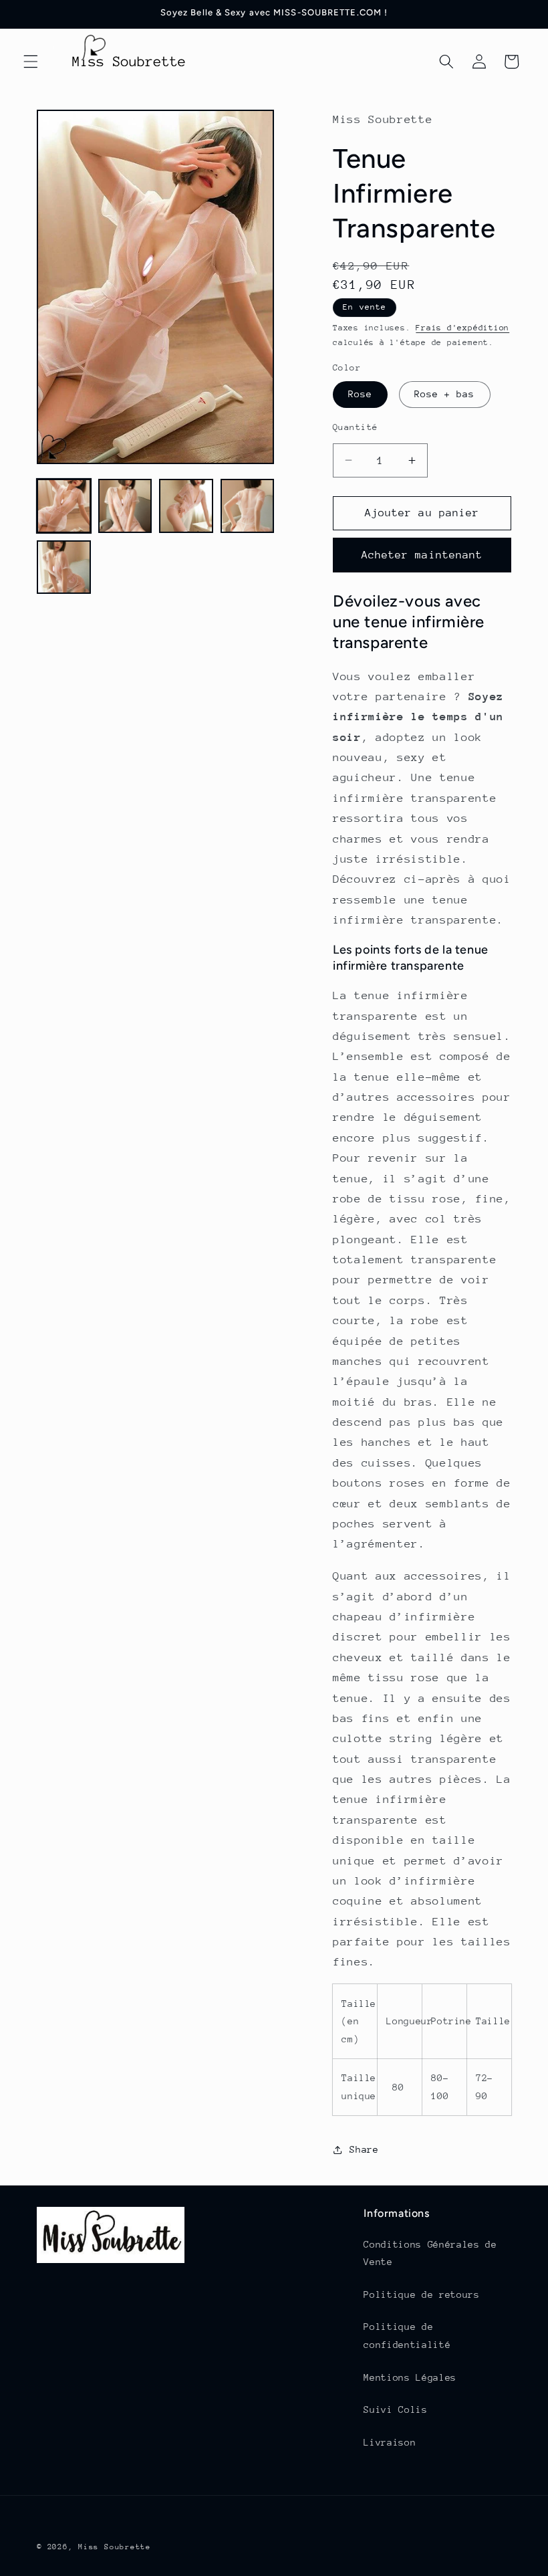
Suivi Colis (395, 2409)
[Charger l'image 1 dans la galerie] (64, 506)
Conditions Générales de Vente (430, 2253)
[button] (31, 62)
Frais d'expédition (462, 328)
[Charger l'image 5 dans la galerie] (64, 567)
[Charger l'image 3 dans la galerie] (186, 506)
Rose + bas (445, 394)
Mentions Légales (410, 2377)
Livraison (390, 2442)
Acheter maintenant (422, 555)
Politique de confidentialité (407, 2336)
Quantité (356, 427)
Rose (360, 394)
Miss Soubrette (115, 2547)
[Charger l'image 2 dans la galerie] (125, 506)
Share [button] (364, 2149)
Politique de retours (421, 2294)
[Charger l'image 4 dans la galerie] (248, 506)
